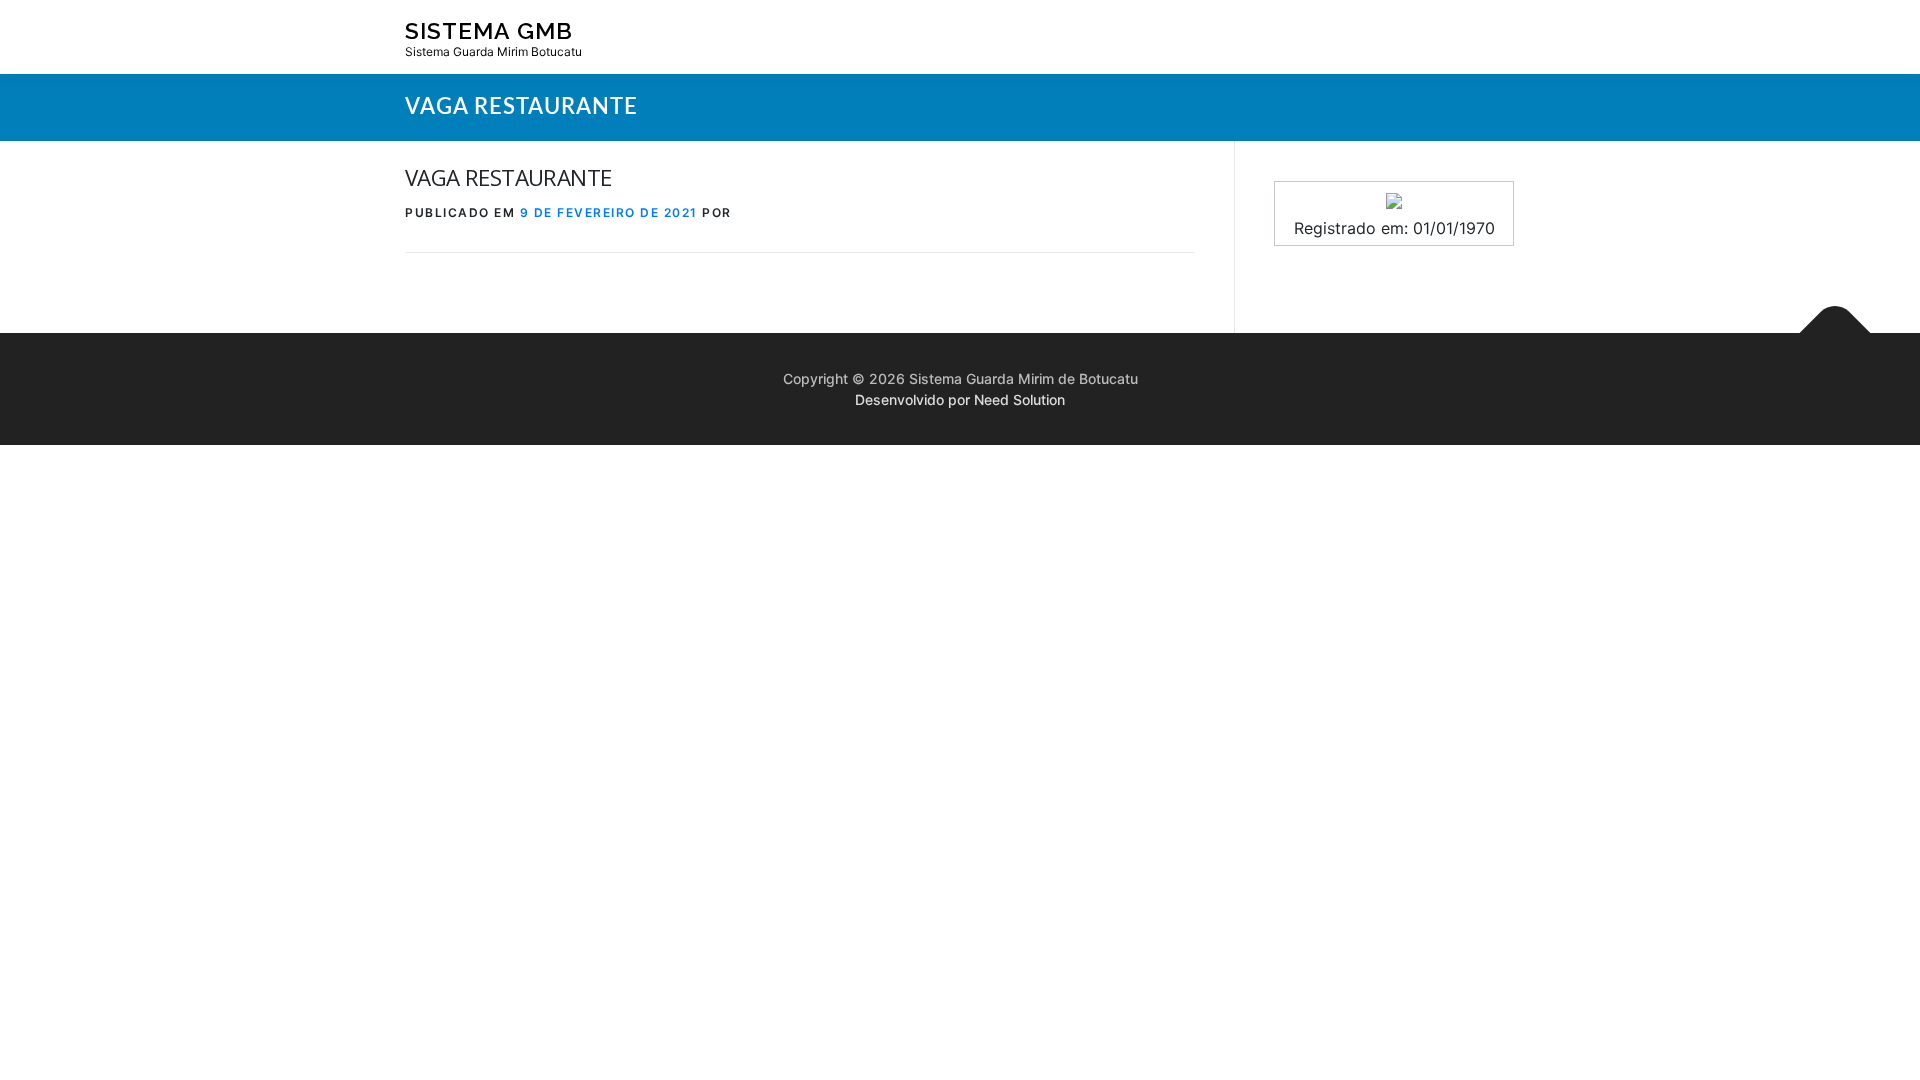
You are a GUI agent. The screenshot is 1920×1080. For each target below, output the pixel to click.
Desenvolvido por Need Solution (960, 399)
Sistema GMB (489, 30)
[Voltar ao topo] (1835, 333)
